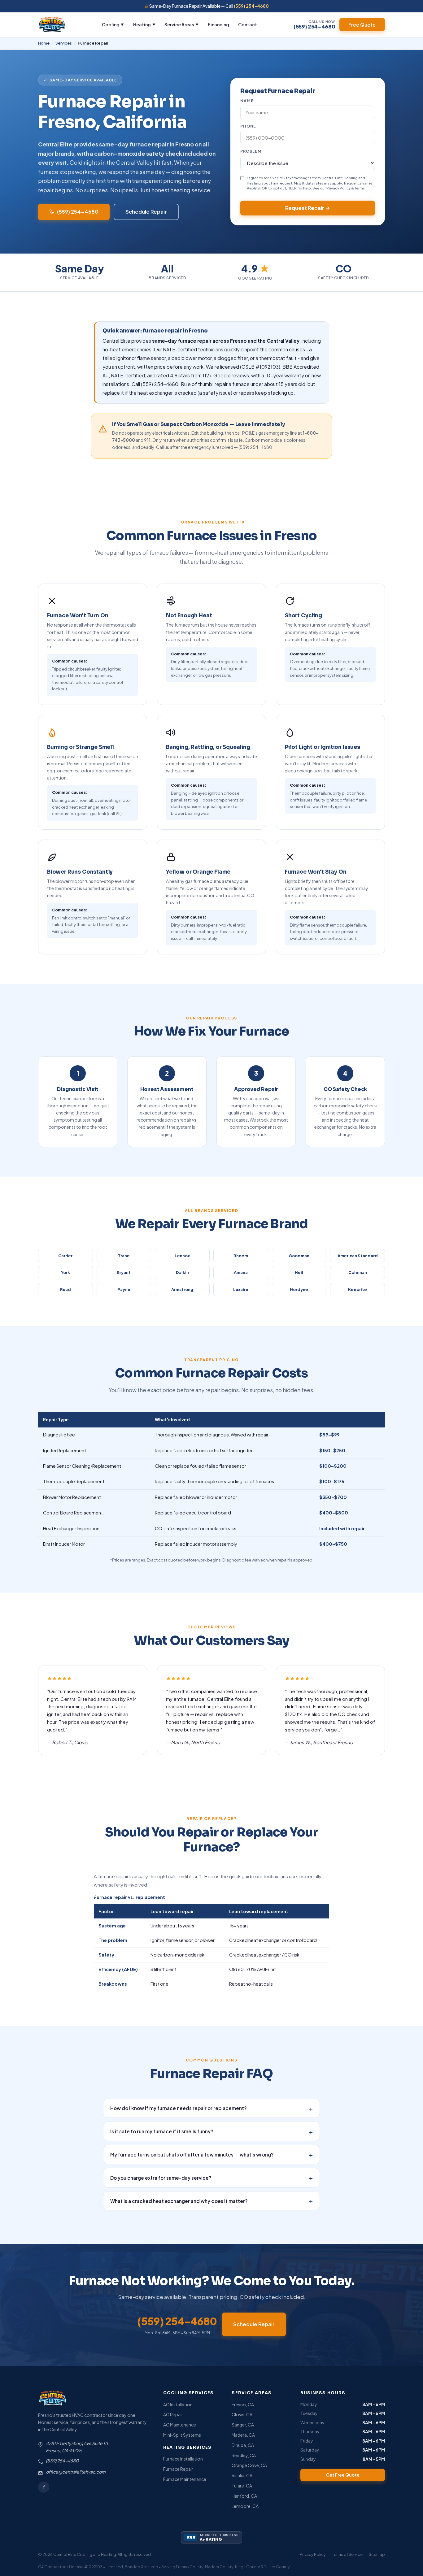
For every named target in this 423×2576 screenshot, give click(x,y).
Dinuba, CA (243, 2445)
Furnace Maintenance (185, 2479)
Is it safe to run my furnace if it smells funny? (212, 2131)
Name (247, 101)
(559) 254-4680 (251, 6)
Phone (248, 126)
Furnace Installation (183, 2459)
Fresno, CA (243, 2404)
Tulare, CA (242, 2486)
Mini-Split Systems (182, 2435)
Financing (218, 24)
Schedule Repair (146, 212)
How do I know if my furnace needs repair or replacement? (212, 2108)
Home (44, 43)
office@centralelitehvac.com (76, 2472)
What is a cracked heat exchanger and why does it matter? (212, 2201)
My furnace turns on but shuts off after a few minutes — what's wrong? (212, 2155)
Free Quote (362, 25)
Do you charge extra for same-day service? (212, 2178)
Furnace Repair (178, 2469)
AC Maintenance (180, 2425)
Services (64, 43)
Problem (251, 151)
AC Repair (173, 2414)
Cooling (113, 24)
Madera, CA (243, 2435)
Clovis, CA (242, 2414)
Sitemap (377, 2554)
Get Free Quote (343, 2475)
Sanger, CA (243, 2425)
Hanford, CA (244, 2496)
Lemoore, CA (245, 2506)
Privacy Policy (338, 188)
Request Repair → (308, 208)
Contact (248, 24)
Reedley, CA (244, 2455)
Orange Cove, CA (249, 2465)
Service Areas (181, 24)
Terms (360, 188)
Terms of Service (347, 2554)
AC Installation (178, 2404)
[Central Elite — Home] (52, 24)
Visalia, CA (242, 2475)
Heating (144, 24)
